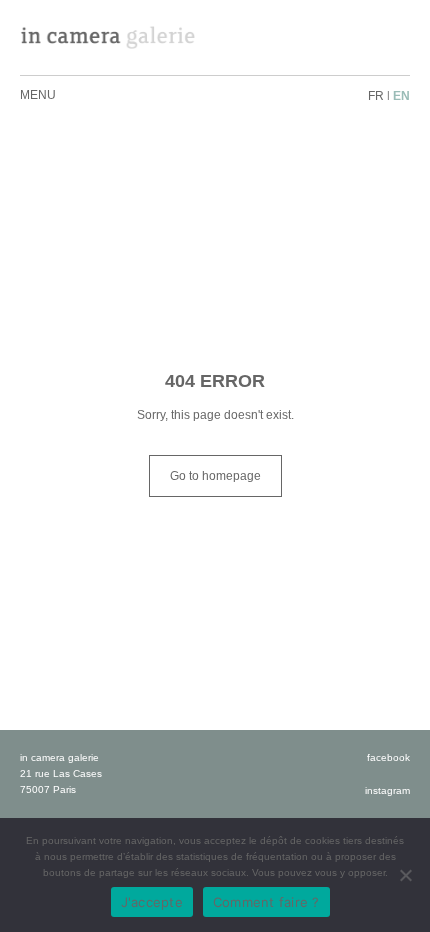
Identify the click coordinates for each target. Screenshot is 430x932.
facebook (388, 757)
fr (376, 96)
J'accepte (152, 902)
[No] (405, 875)
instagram (387, 790)
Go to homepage (215, 476)
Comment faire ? (266, 902)
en (401, 96)
